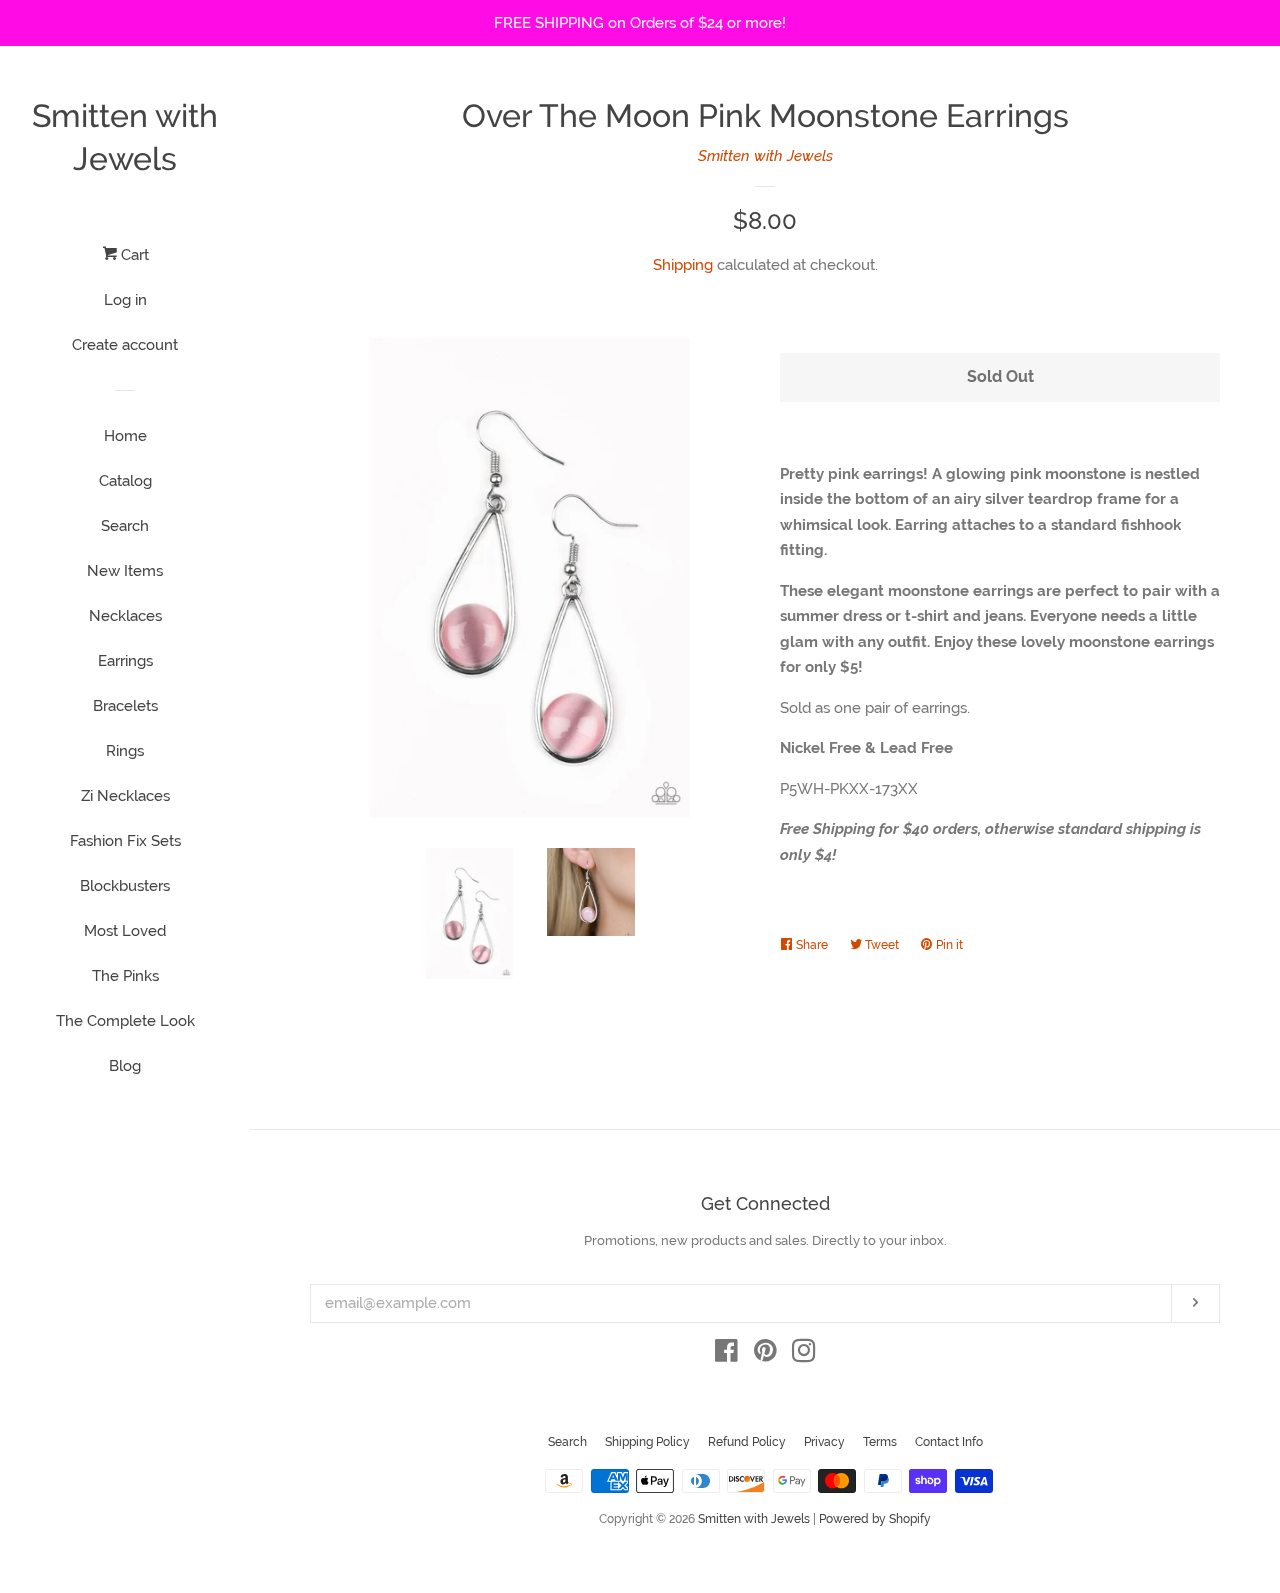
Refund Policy (747, 1442)
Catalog (125, 481)
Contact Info (949, 1442)
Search (125, 526)
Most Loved (125, 931)
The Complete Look (125, 1021)
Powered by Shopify (875, 1519)
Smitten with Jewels (125, 137)
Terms (880, 1442)
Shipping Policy (647, 1442)
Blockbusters (125, 886)
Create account (125, 345)
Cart (133, 255)
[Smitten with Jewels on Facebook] (726, 1355)
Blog (125, 1066)
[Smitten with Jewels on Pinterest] (765, 1355)
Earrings (125, 661)
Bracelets (125, 706)
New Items (125, 571)
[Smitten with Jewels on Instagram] (804, 1355)
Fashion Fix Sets (125, 841)
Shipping (683, 265)
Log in (125, 300)
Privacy (824, 1442)
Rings (125, 751)
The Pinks (125, 976)
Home (125, 436)
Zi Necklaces (125, 796)
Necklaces (125, 616)
